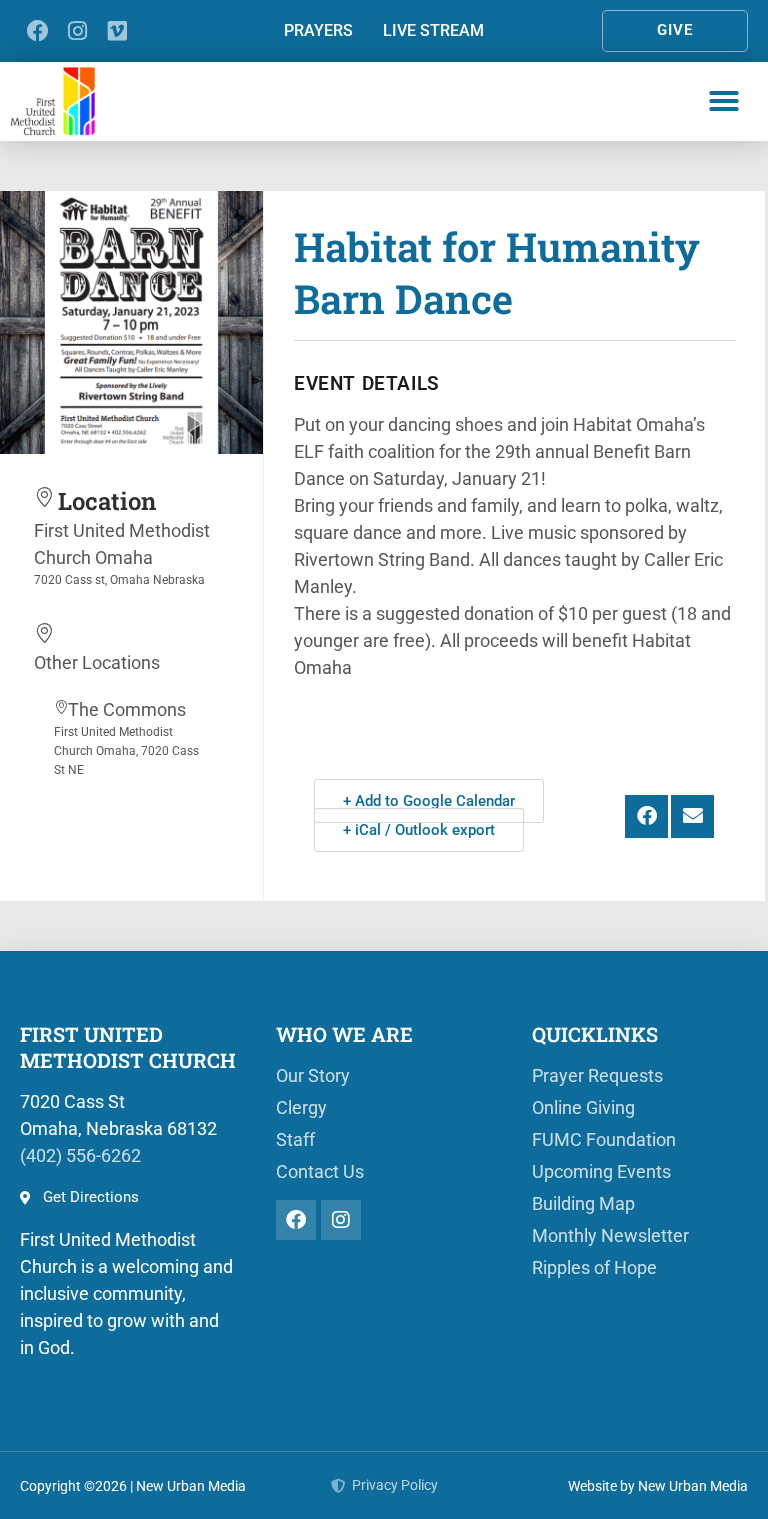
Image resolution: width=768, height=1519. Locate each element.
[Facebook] (37, 30)
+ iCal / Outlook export (419, 830)
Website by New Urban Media (658, 1486)
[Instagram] (77, 30)
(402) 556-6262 (80, 1155)
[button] (724, 101)
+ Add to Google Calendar (429, 801)
